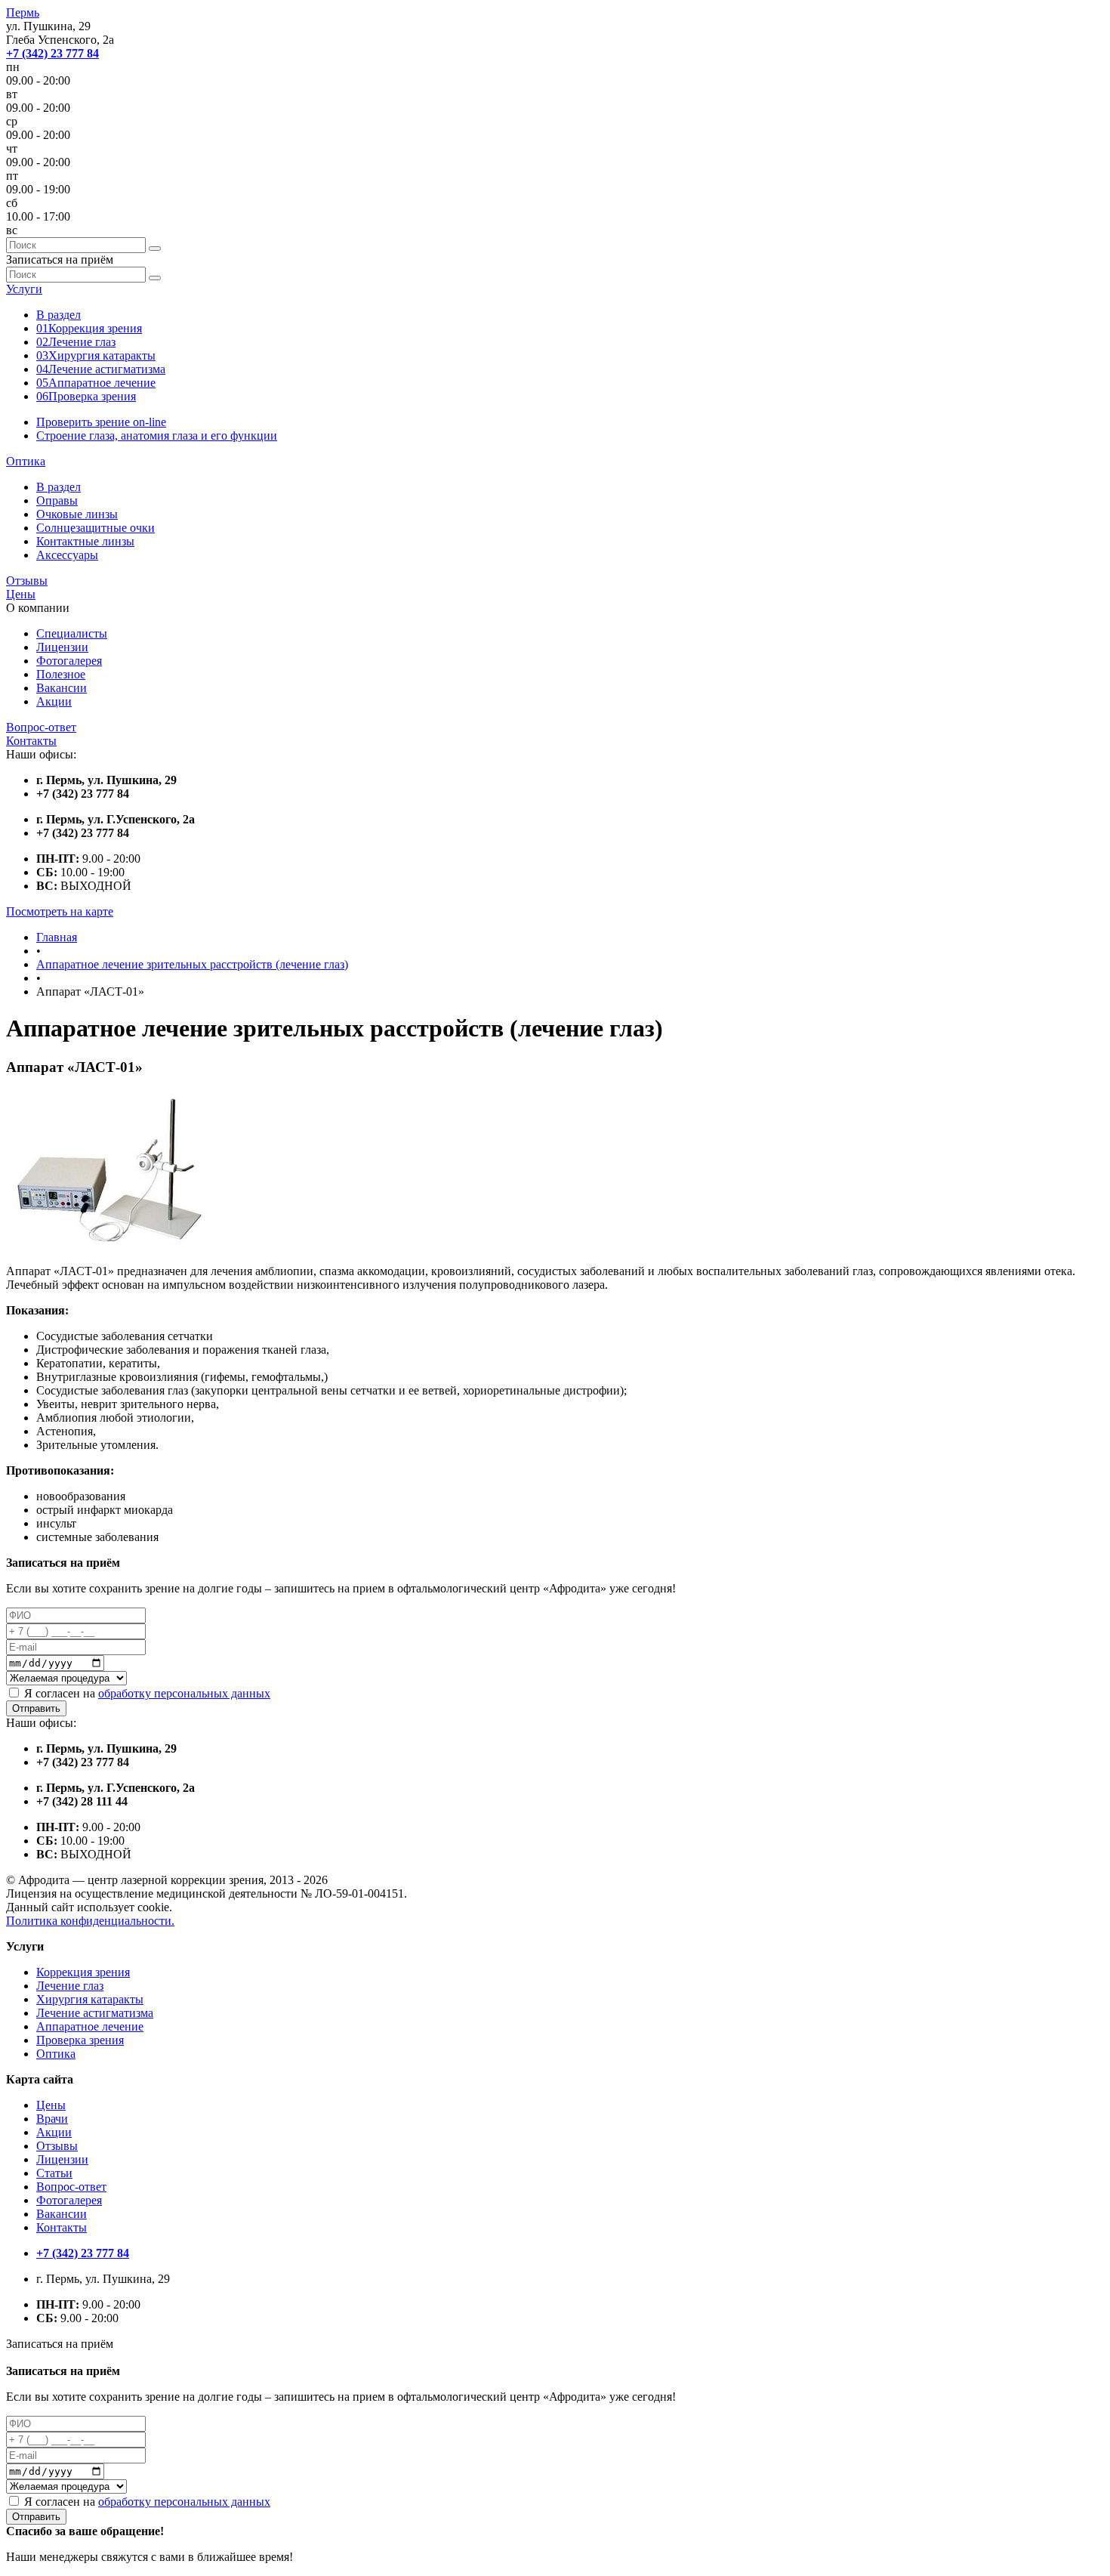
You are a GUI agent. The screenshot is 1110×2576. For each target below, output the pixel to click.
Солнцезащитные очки (96, 528)
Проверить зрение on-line (101, 422)
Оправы (57, 500)
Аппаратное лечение (96, 383)
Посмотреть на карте (60, 911)
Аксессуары (67, 555)
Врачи (52, 2119)
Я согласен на (147, 1693)
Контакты (31, 741)
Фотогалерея (69, 661)
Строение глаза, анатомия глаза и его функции (157, 436)
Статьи (54, 2173)
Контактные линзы (85, 541)
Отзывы (27, 581)
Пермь (23, 12)
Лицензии (62, 647)
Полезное (61, 674)
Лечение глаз (76, 342)
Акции (54, 701)
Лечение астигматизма (101, 369)
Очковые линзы (77, 514)
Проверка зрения (86, 396)
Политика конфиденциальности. (90, 1921)
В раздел (59, 315)
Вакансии (62, 688)
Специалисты (72, 633)
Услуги (24, 289)
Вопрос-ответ (41, 727)
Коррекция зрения (89, 328)
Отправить (36, 1708)
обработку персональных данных (184, 1693)
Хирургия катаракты (96, 355)
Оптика (26, 461)
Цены (21, 594)
